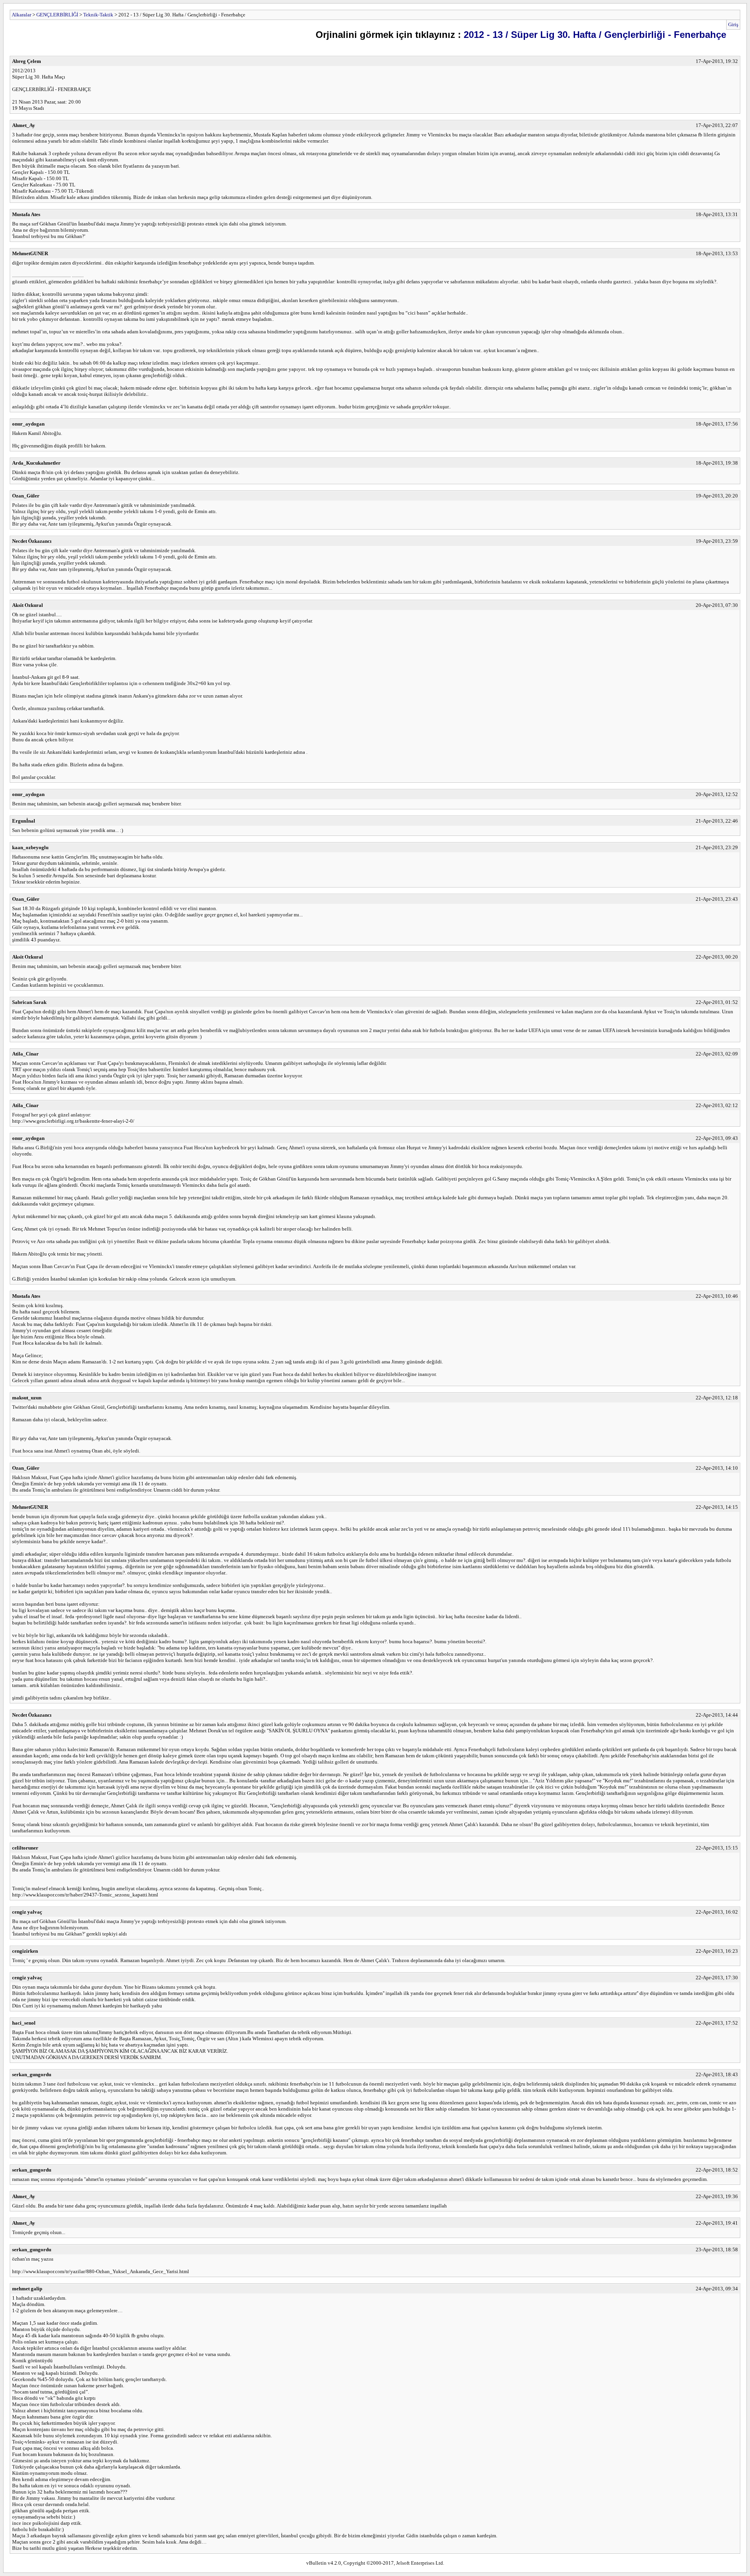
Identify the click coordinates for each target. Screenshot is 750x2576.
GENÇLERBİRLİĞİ (57, 15)
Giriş (733, 24)
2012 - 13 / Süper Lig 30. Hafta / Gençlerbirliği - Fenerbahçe (595, 35)
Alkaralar (21, 15)
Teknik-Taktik (98, 15)
